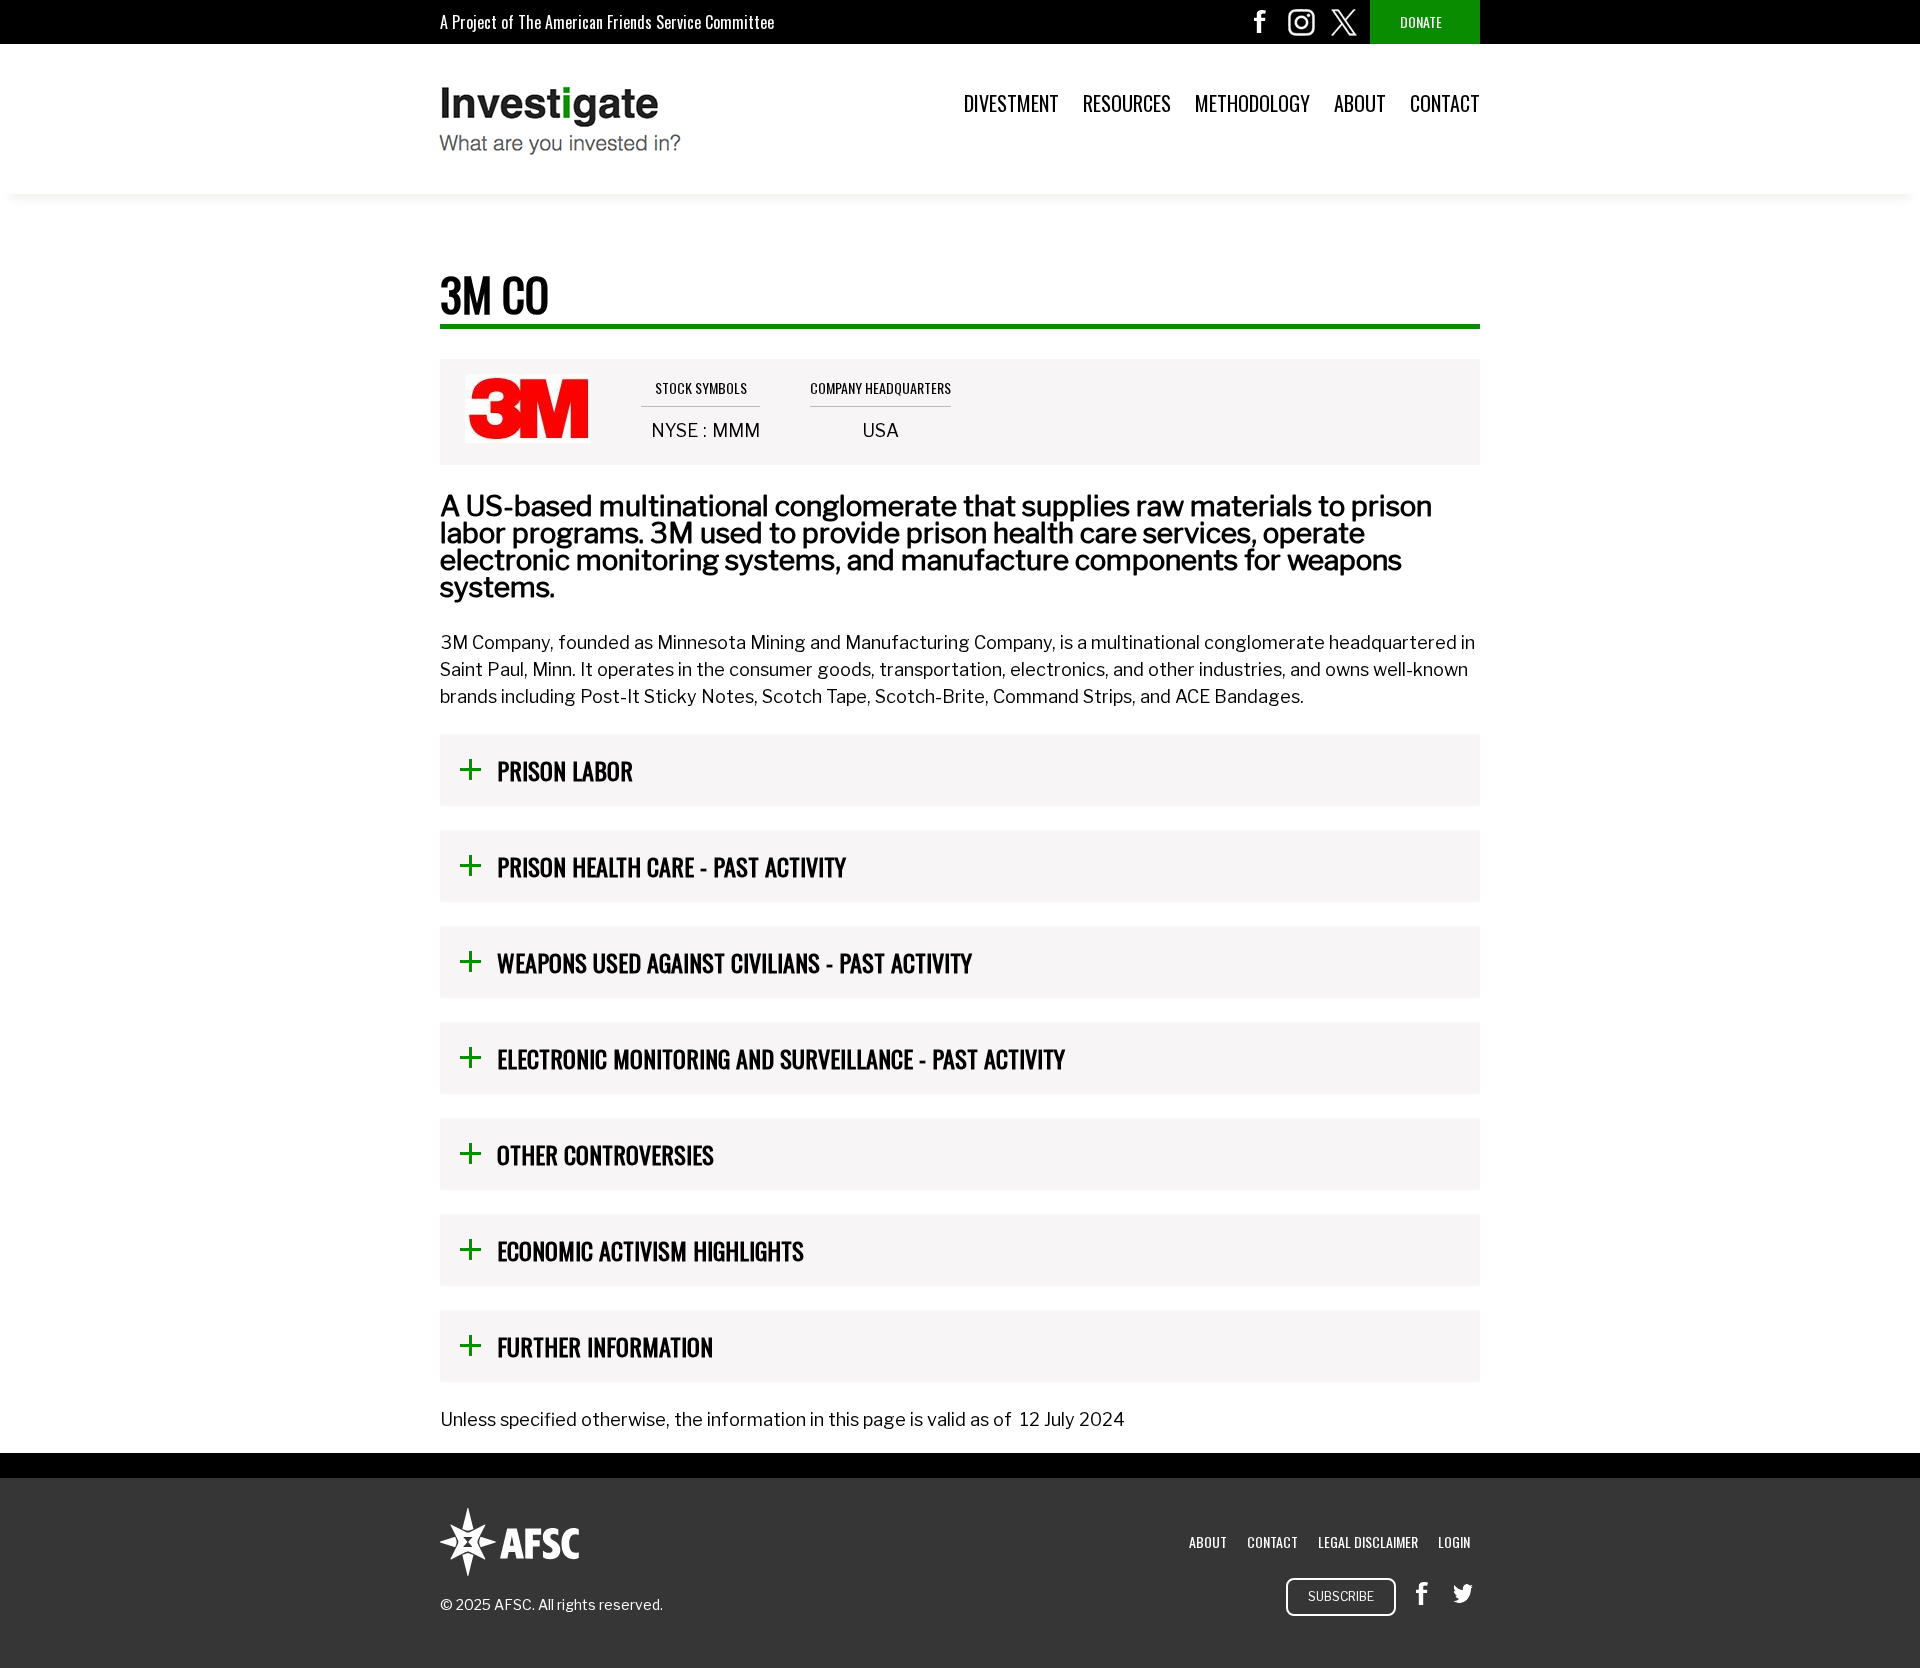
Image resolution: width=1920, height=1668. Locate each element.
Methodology (1252, 103)
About (1360, 103)
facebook (1260, 22)
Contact (1445, 103)
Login (1454, 1541)
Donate (1421, 21)
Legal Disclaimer (1368, 1541)
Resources (1127, 103)
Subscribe (1341, 1596)
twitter (1344, 22)
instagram (1302, 22)
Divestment (1011, 103)
